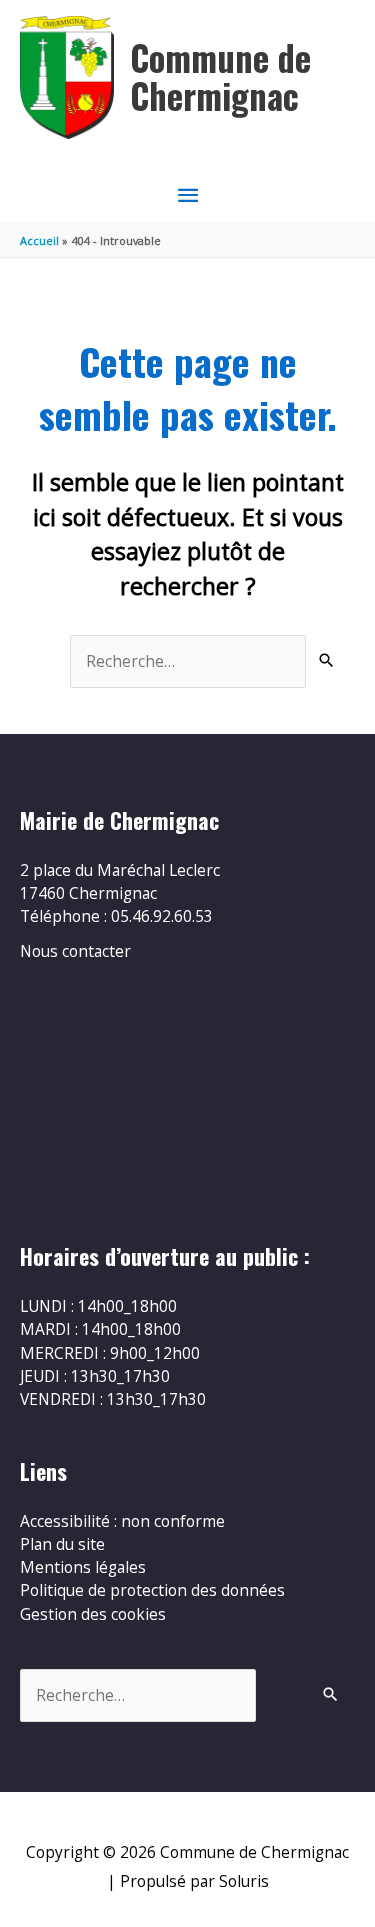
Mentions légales (83, 1567)
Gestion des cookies (93, 1614)
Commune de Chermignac (220, 76)
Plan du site (62, 1544)
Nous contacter (75, 951)
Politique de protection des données (152, 1590)
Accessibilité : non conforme (122, 1521)
